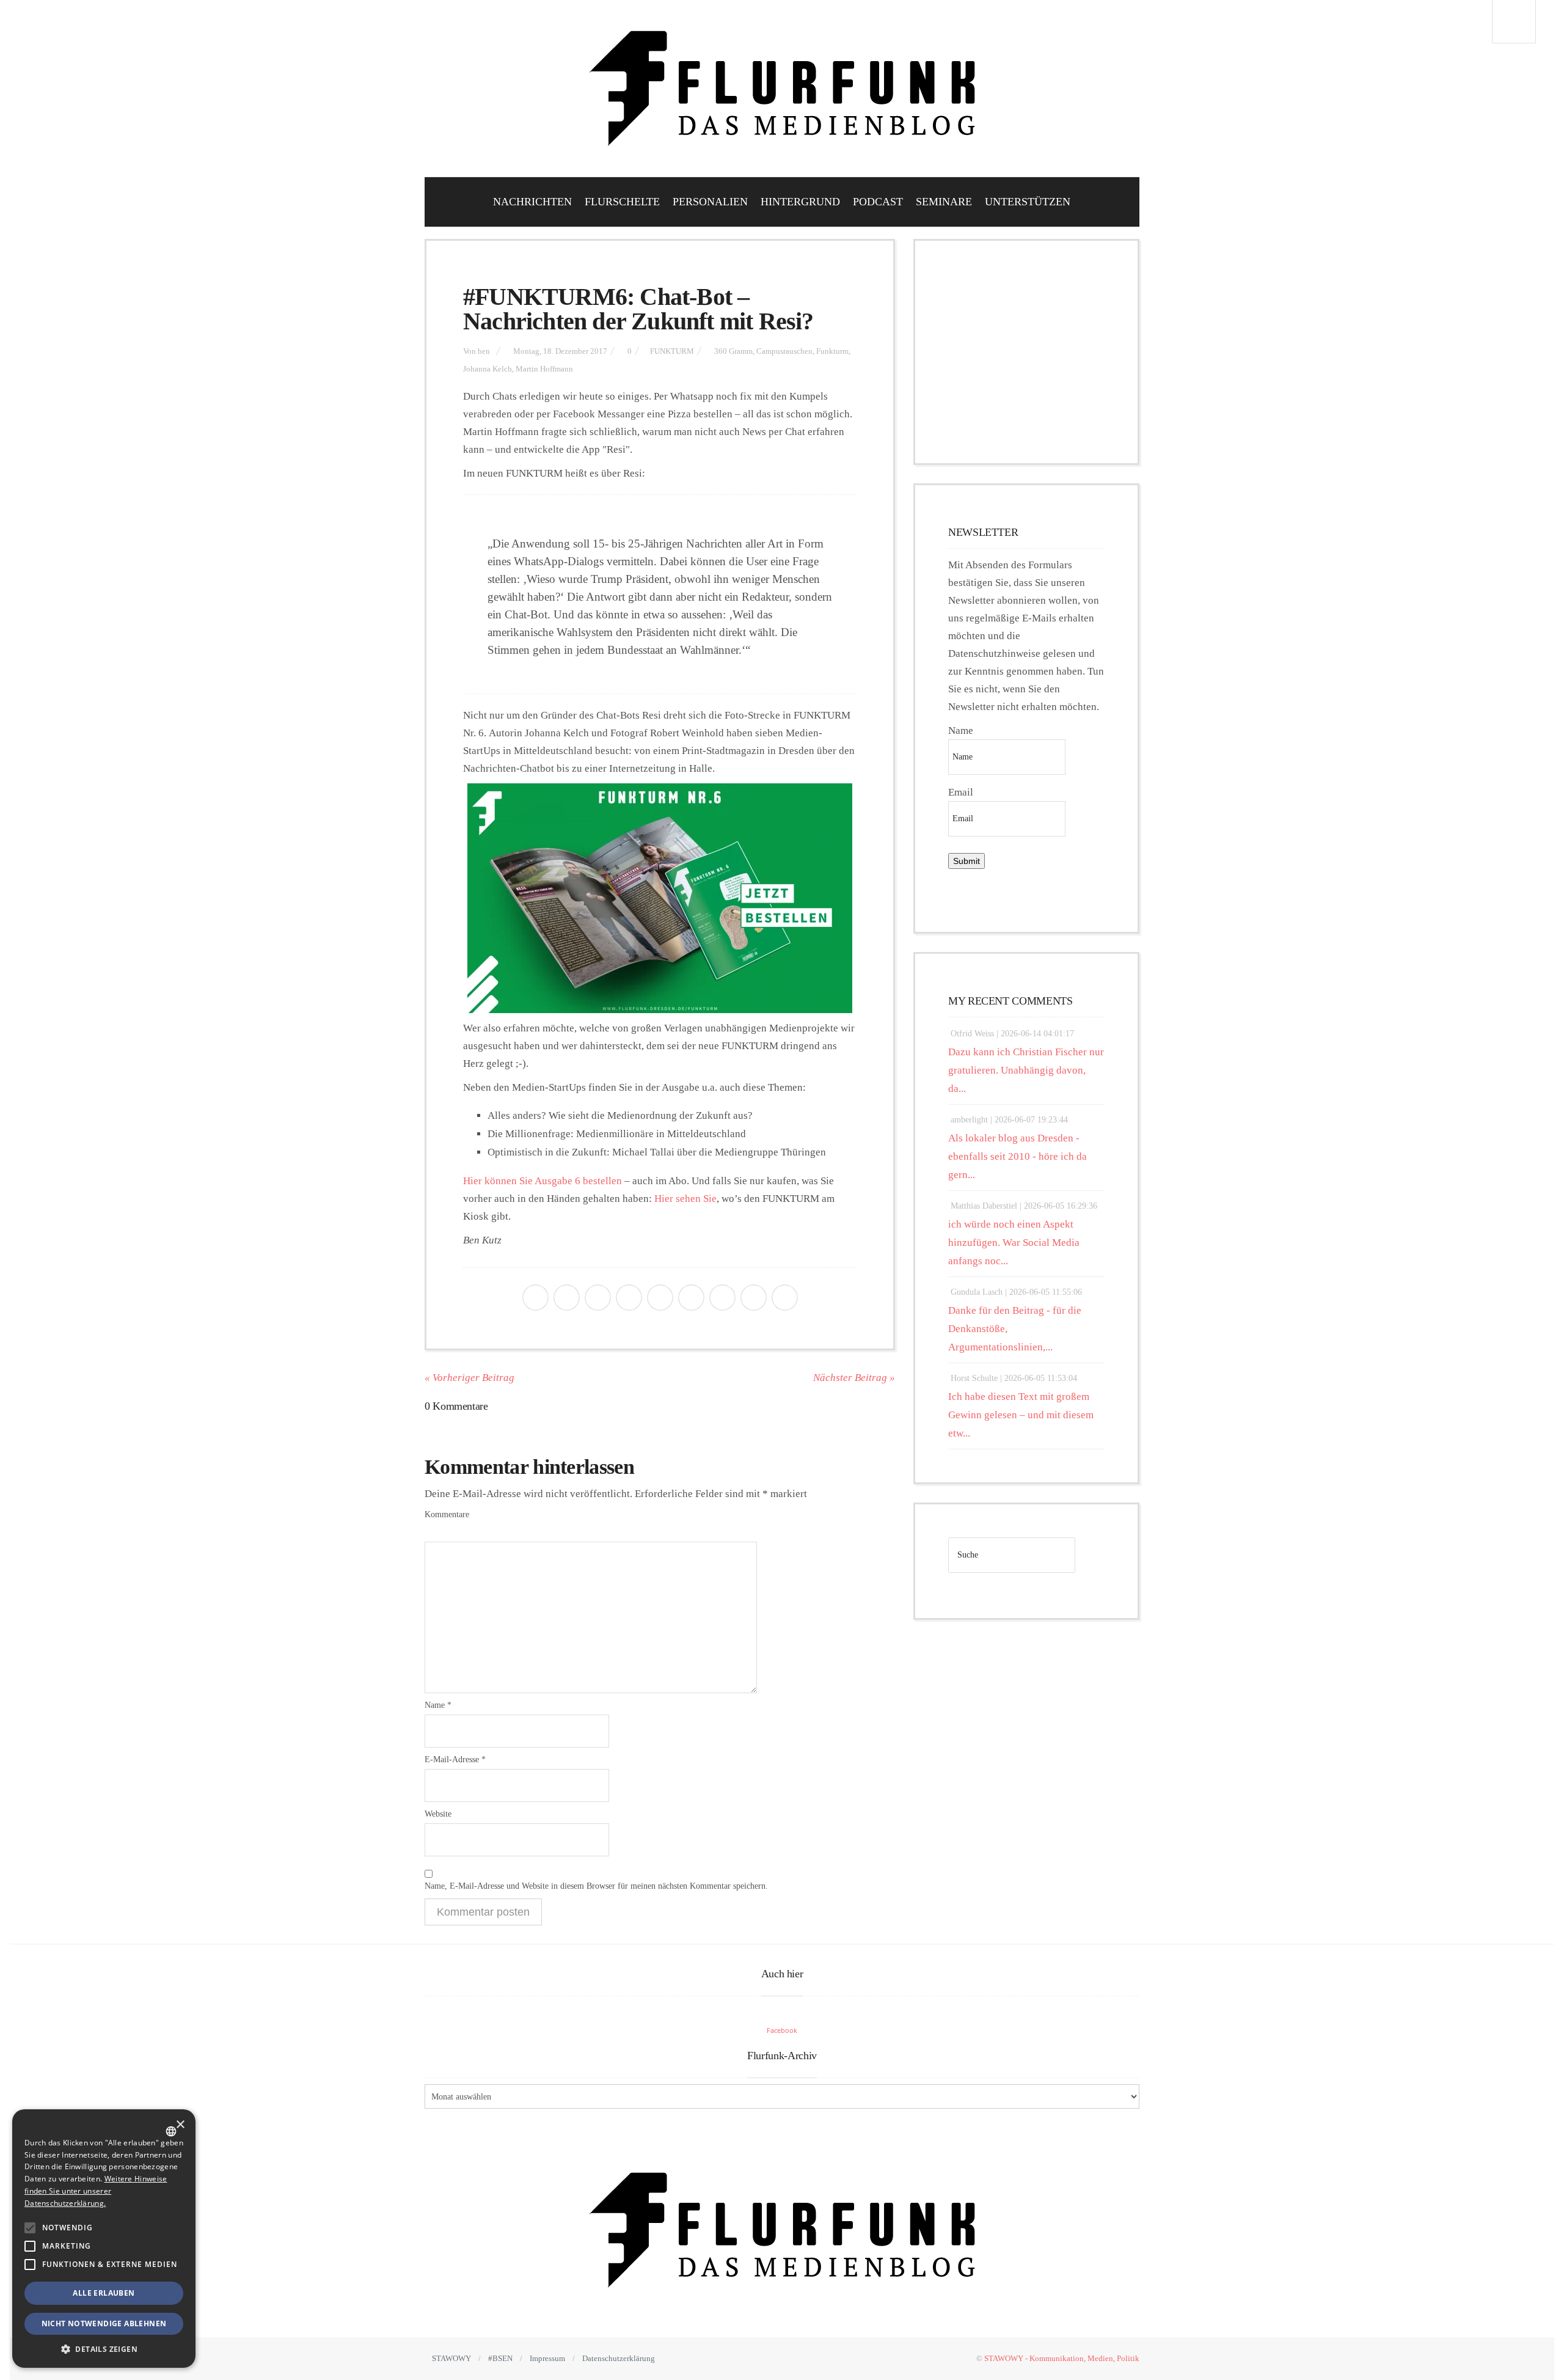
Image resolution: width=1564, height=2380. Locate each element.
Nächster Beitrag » (854, 1378)
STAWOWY (451, 2358)
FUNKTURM (672, 351)
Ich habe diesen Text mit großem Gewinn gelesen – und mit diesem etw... (1021, 1415)
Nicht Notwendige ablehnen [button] (104, 2323)
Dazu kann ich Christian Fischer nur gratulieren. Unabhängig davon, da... (1026, 1070)
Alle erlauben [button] (104, 2293)
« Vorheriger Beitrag (470, 1378)
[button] (30, 2228)
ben (484, 351)
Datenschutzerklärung (619, 2358)
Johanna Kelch (488, 369)
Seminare (944, 202)
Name (438, 1705)
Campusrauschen (784, 351)
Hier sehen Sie (685, 1199)
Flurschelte (622, 202)
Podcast (878, 202)
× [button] (180, 2125)
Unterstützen (1028, 202)
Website (438, 1814)
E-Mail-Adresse (455, 1759)
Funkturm (832, 351)
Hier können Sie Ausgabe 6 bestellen (543, 1181)
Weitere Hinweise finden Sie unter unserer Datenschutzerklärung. (96, 2191)
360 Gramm (733, 351)
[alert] (104, 2239)
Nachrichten (532, 202)
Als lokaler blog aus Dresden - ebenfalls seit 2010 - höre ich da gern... (1018, 1156)
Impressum (547, 2358)
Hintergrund (800, 202)
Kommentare (447, 1514)
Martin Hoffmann (544, 369)
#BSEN (500, 2358)
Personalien (710, 202)
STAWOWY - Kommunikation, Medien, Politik (1062, 2358)
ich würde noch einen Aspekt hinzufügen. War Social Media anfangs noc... (1014, 1243)
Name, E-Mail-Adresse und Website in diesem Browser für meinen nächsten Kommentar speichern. (596, 1886)
